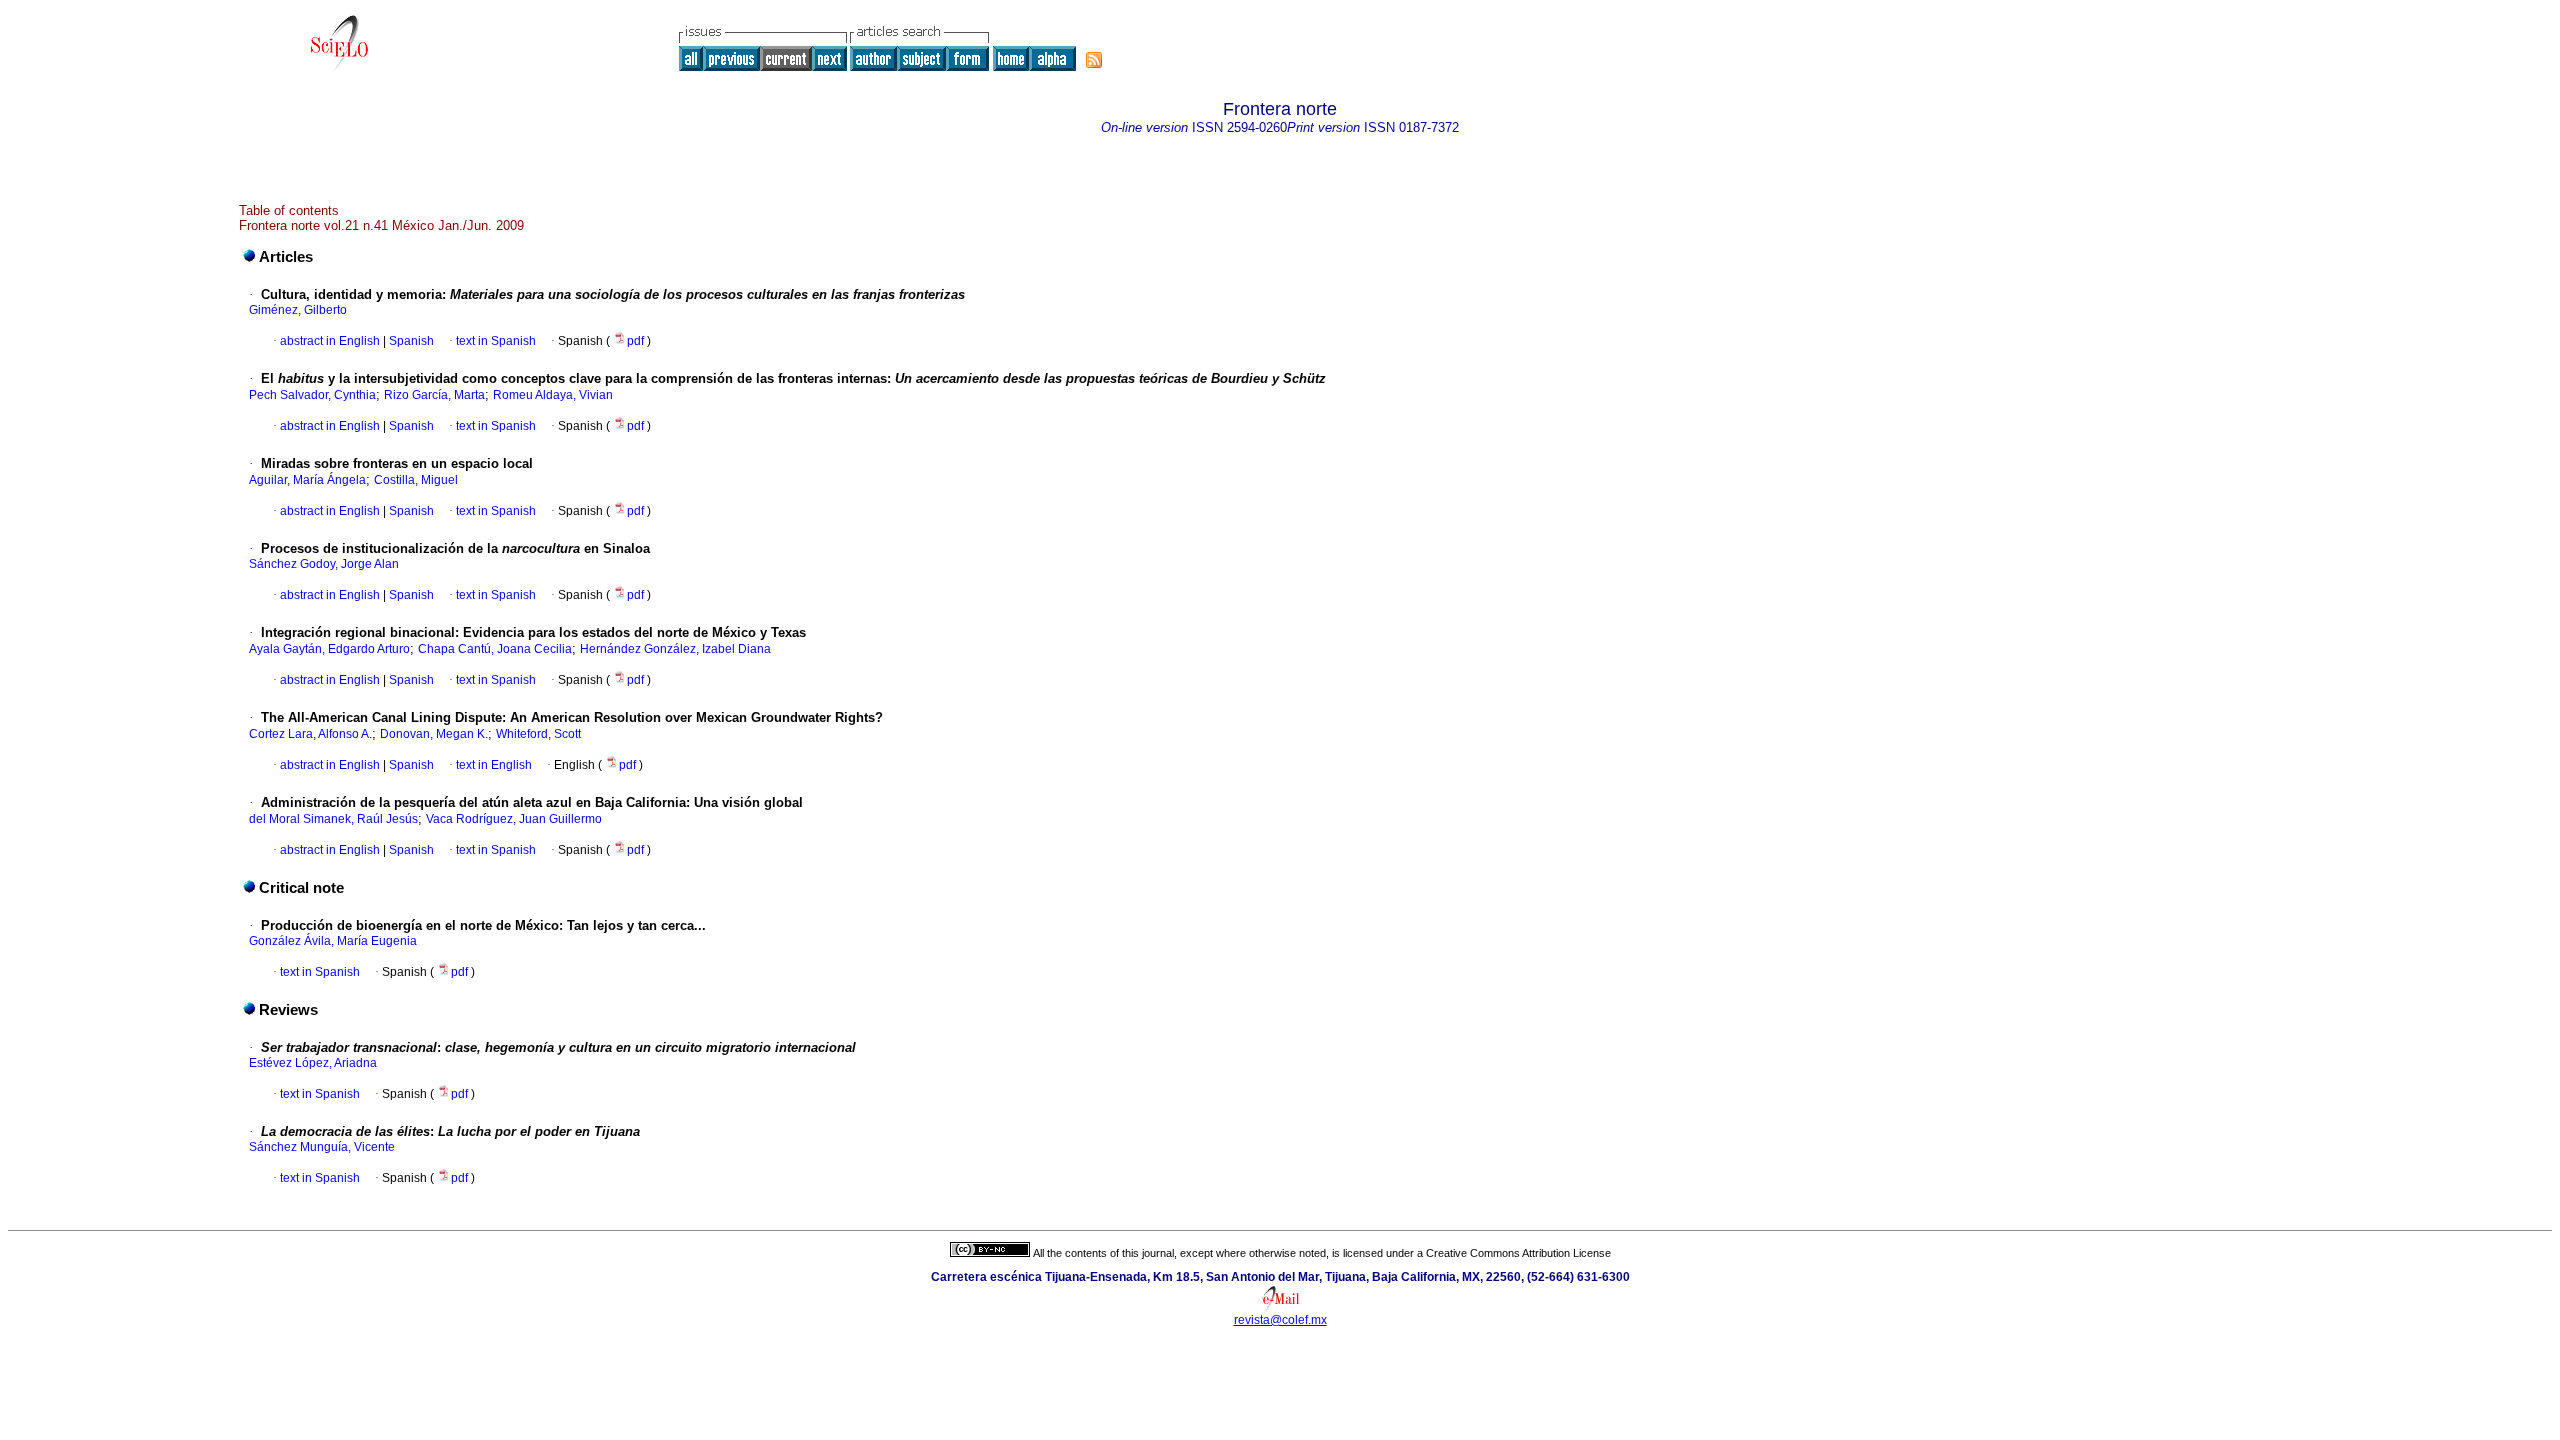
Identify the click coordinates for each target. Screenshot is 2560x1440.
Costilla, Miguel (416, 480)
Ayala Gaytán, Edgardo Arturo (329, 649)
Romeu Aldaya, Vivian (553, 395)
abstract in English (330, 341)
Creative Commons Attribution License (1518, 1253)
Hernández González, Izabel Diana (675, 649)
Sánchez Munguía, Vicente (322, 1147)
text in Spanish (496, 341)
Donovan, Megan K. (434, 734)
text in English (494, 765)
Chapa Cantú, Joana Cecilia (495, 649)
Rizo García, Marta (434, 395)
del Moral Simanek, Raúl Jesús (333, 819)
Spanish (410, 341)
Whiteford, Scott (538, 734)
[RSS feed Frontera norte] (1094, 60)
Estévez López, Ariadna (313, 1063)
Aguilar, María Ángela (307, 480)
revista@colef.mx (1280, 1320)
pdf (637, 341)
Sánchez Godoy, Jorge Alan (324, 564)
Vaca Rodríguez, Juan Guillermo (514, 819)
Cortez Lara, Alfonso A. (310, 734)
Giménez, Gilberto (298, 310)
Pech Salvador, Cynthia (312, 395)
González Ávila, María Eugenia (333, 941)
